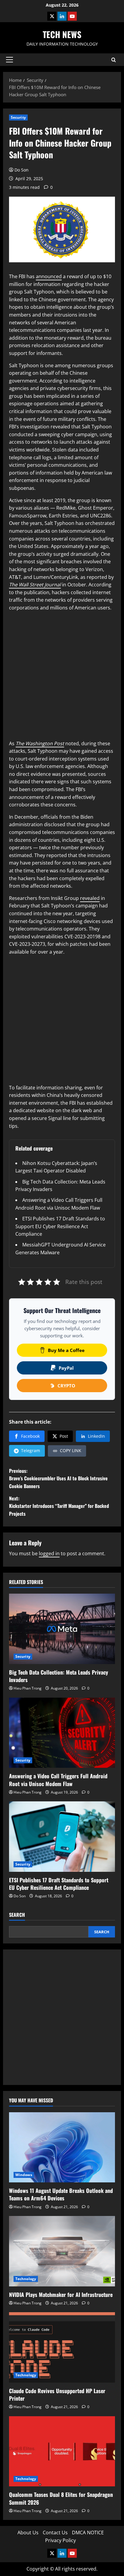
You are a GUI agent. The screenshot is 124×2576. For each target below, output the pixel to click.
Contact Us (55, 2533)
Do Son (22, 170)
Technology (26, 2279)
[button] (9, 60)
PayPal (66, 1368)
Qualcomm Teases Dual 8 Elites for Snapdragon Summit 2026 (61, 2498)
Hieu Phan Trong (28, 1688)
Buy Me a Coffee (66, 1350)
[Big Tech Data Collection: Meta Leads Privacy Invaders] (62, 1629)
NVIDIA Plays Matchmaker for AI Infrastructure (61, 2295)
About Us (28, 2533)
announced (49, 276)
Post (64, 1436)
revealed (90, 898)
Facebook (30, 1436)
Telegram (31, 1450)
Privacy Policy (60, 2540)
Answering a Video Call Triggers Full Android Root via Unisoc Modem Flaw (58, 1780)
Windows (24, 2175)
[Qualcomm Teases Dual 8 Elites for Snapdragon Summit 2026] (62, 2451)
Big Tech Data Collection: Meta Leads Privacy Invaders (59, 1676)
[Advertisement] (62, 678)
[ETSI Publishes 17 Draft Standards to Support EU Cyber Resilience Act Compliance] (62, 1837)
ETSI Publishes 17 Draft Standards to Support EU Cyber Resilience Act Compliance (60, 1226)
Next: (59, 1506)
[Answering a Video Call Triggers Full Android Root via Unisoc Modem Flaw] (62, 1733)
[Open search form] (114, 60)
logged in (49, 1553)
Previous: (58, 1478)
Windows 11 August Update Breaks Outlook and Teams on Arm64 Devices (61, 2194)
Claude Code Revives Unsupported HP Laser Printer (57, 2394)
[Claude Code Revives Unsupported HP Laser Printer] (62, 2347)
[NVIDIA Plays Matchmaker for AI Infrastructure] (62, 2251)
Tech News (62, 34)
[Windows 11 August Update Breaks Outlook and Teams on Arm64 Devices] (62, 2147)
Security (18, 117)
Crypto (66, 1386)
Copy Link (71, 1450)
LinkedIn (96, 1436)
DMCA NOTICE (88, 2533)
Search (17, 1915)
